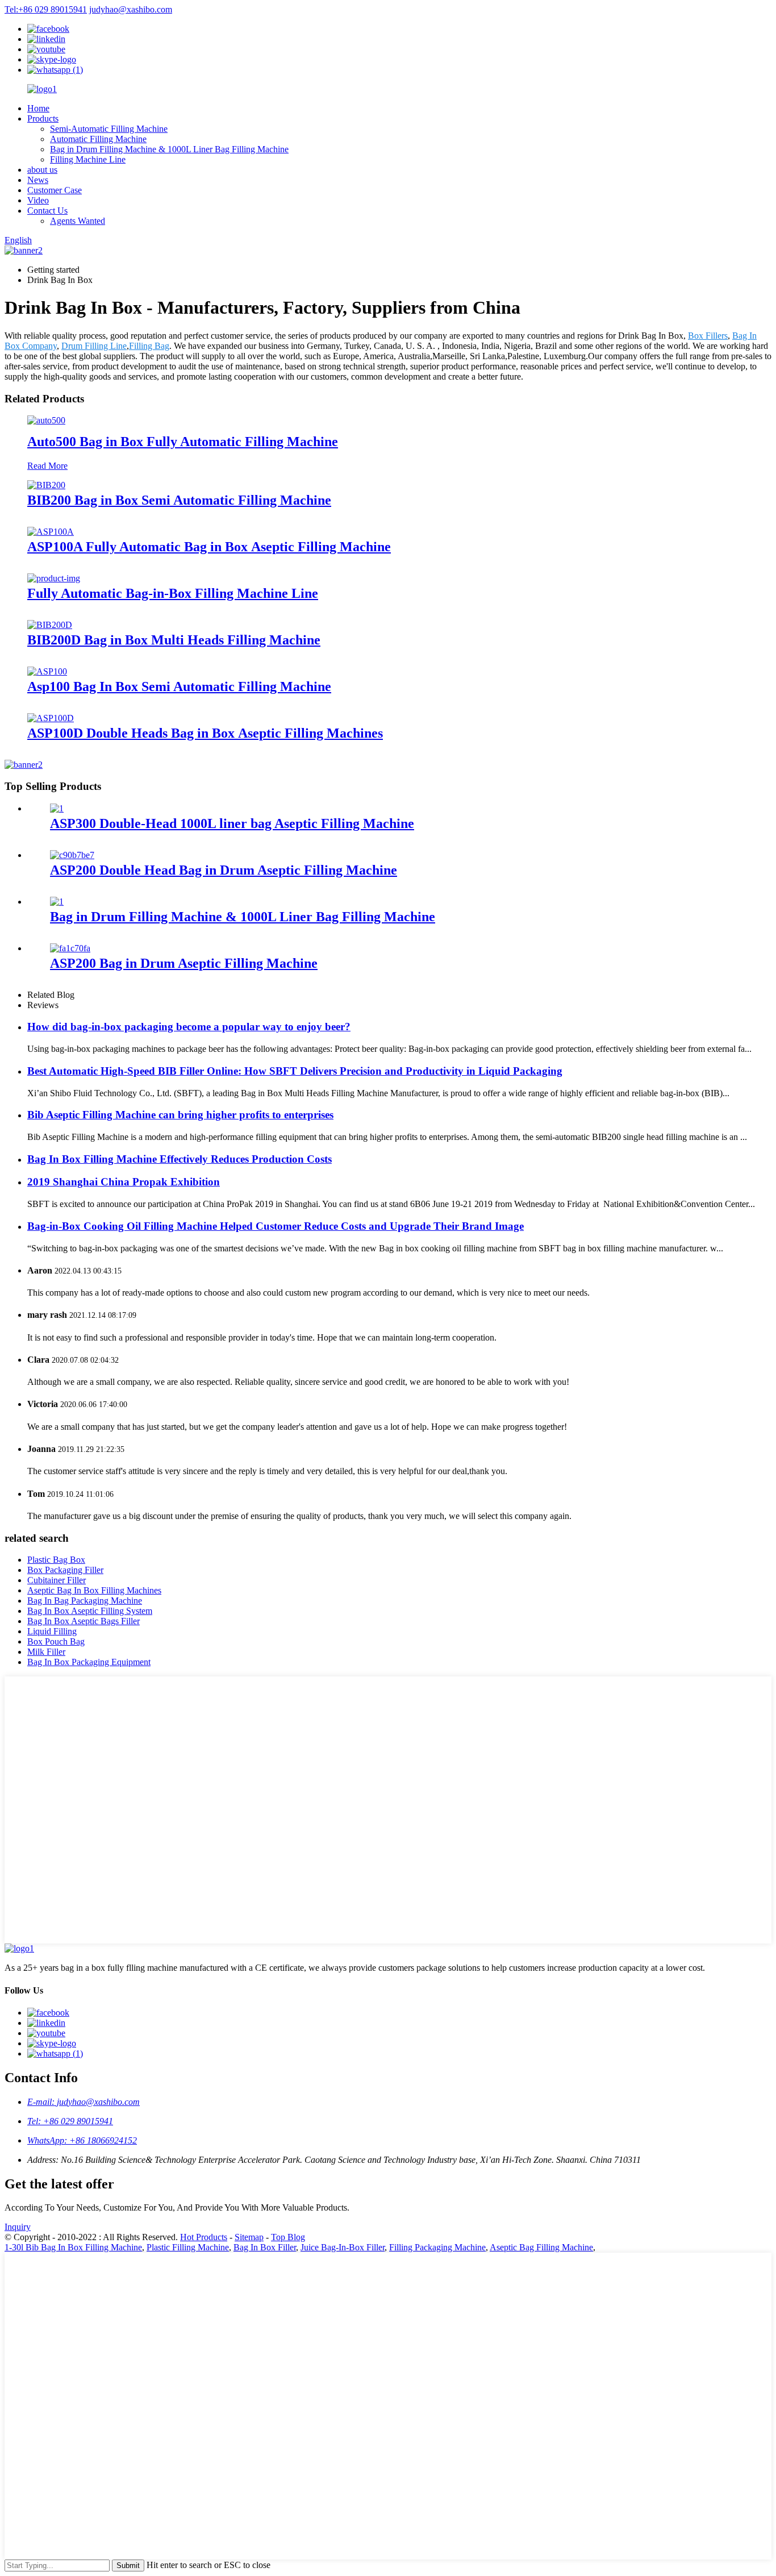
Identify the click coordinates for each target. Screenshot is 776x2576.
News (38, 180)
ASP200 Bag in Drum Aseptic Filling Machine (184, 963)
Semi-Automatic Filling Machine (109, 129)
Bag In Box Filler (265, 2247)
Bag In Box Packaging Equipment (89, 1662)
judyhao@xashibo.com (131, 9)
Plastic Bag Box (56, 1560)
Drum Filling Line (94, 346)
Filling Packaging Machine (437, 2247)
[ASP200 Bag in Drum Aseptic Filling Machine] (70, 948)
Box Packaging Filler (65, 1570)
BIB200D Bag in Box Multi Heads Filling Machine (174, 640)
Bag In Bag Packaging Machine (85, 1601)
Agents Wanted (78, 221)
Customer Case (55, 190)
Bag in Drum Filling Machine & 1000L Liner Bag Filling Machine (169, 149)
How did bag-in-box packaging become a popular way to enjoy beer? (189, 1027)
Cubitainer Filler (57, 1580)
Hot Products (204, 2237)
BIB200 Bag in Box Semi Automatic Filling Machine (179, 500)
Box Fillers (708, 336)
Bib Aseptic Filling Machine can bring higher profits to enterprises (180, 1115)
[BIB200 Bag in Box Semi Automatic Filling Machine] (46, 485)
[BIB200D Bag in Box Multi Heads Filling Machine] (50, 625)
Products (43, 118)
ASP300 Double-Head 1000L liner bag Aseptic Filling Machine (232, 823)
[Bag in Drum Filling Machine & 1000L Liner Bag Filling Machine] (57, 902)
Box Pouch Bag (56, 1641)
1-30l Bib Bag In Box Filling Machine (73, 2247)
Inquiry (18, 2227)
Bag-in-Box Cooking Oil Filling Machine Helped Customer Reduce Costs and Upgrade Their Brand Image (276, 1226)
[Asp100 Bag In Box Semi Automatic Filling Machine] (47, 671)
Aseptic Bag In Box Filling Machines (94, 1590)
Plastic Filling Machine (188, 2247)
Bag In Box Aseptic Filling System (90, 1611)
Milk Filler (46, 1652)
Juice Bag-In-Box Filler (343, 2247)
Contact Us (47, 211)
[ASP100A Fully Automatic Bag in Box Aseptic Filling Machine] (51, 532)
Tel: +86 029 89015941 (70, 2121)
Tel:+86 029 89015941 (46, 9)
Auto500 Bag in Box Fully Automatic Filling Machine (183, 442)
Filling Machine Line (88, 159)
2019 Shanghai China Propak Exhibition (124, 1182)
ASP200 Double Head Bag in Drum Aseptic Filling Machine (224, 870)
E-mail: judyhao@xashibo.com (84, 2102)
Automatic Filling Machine (98, 139)
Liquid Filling (52, 1631)
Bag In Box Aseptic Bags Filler (84, 1621)
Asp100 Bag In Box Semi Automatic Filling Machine (179, 686)
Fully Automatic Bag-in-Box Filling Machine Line (173, 593)
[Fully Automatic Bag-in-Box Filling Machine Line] (54, 578)
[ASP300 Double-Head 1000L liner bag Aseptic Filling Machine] (57, 808)
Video (38, 200)
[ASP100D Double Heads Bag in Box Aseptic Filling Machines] (51, 718)
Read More (47, 466)
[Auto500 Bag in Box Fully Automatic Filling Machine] (46, 420)
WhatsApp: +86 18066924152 (82, 2140)
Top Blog (288, 2237)
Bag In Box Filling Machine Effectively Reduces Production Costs (180, 1159)
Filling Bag (149, 346)
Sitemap (249, 2237)
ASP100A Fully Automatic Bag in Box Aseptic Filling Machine (209, 547)
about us (42, 170)
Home (38, 108)
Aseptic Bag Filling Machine (541, 2247)
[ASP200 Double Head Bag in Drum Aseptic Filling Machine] (72, 855)
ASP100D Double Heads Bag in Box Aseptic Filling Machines (205, 733)
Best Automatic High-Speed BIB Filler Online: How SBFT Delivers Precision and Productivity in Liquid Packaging (295, 1071)
